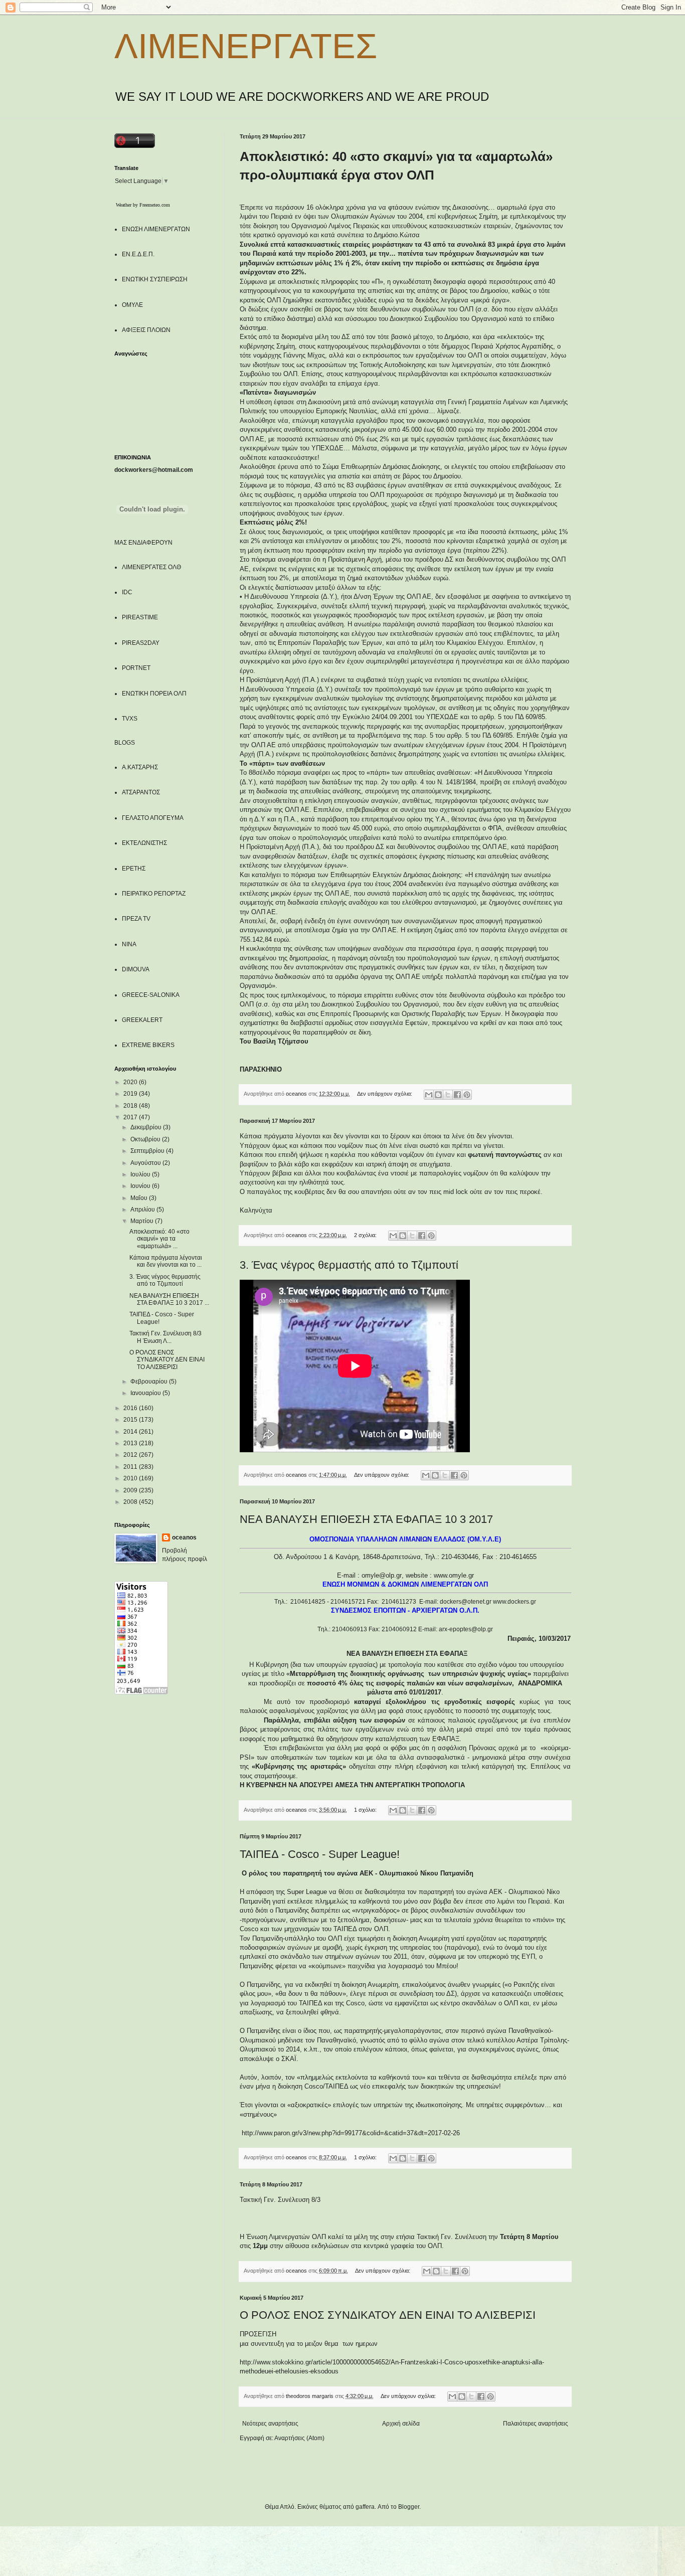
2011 (131, 1467)
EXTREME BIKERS (148, 1045)
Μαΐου (140, 1198)
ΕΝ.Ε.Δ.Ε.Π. (138, 254)
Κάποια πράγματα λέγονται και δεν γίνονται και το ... (166, 1261)
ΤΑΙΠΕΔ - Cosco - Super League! (320, 1854)
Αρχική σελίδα (401, 2424)
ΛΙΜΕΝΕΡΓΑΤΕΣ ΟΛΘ (151, 567)
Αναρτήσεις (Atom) (299, 2438)
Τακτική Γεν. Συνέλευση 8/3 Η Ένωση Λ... (167, 1337)
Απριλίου (143, 1210)
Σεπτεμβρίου (148, 1151)
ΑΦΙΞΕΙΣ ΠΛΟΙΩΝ (146, 330)
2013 (131, 1443)
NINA (129, 944)
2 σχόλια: (366, 1235)
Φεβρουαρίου (150, 1382)
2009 (131, 1490)
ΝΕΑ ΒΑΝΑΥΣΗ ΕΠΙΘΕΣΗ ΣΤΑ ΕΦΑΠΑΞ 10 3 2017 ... (169, 1299)
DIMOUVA (136, 969)
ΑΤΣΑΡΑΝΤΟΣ (141, 792)
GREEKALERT (142, 1020)
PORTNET (136, 668)
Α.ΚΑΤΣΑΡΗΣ (140, 767)
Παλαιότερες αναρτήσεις (536, 2424)
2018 (131, 1106)
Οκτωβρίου (146, 1139)
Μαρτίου (143, 1221)
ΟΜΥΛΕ (132, 305)
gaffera (365, 2507)
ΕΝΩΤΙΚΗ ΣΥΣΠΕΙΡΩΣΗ (155, 279)
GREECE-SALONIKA (151, 995)
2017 (131, 1117)
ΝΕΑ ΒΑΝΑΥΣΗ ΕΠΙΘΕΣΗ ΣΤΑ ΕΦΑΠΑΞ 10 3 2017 (366, 1519)
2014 (131, 1432)
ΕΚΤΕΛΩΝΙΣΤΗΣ (144, 843)
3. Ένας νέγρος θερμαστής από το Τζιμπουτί (349, 1265)
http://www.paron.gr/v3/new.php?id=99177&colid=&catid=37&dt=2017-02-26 (351, 2133)
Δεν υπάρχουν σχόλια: (385, 1094)
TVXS (130, 719)
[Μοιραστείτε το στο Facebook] (457, 1095)
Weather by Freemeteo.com (143, 205)
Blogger (409, 2507)
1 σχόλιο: (366, 1810)
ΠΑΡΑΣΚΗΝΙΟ (261, 1069)
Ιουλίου (141, 1174)
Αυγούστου (146, 1163)
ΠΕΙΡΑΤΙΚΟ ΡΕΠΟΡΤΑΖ (154, 894)
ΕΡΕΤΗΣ (134, 869)
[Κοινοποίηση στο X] (448, 1095)
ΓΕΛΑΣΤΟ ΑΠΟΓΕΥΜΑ (153, 818)
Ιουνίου (141, 1186)
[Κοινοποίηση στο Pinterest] (467, 1095)
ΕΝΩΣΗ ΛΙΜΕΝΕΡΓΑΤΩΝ (156, 229)
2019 (131, 1094)
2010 (131, 1478)
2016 (131, 1408)
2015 (131, 1420)
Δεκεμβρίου (147, 1127)
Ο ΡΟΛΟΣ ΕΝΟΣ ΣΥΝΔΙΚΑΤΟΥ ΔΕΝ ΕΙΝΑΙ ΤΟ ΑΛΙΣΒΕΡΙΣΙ (388, 2315)
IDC (127, 592)
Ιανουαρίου (146, 1393)
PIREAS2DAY (141, 643)
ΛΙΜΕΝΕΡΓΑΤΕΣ (246, 46)
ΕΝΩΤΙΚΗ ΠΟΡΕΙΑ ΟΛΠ (154, 694)
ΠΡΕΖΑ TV (136, 919)
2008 (131, 1502)
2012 (131, 1455)
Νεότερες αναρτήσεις (270, 2424)
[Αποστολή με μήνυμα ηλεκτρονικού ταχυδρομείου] (429, 1095)
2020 (131, 1082)
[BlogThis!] (438, 1095)
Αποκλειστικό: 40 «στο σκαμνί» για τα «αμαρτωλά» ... (159, 1239)
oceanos (184, 1537)
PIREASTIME (140, 617)
